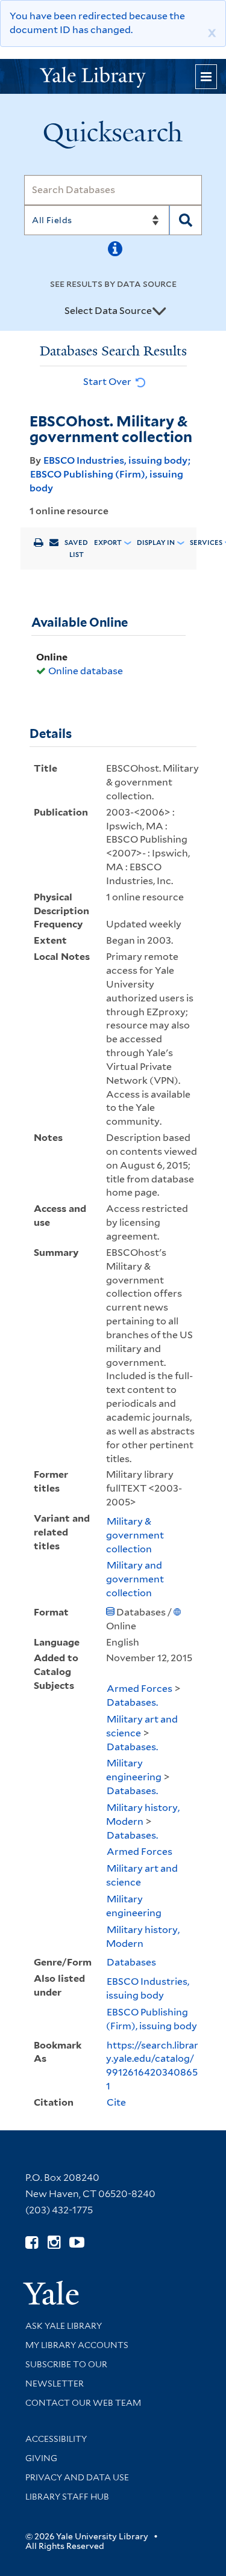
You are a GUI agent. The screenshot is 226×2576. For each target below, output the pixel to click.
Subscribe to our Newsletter (66, 2374)
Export (108, 543)
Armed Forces (140, 1689)
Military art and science (142, 1726)
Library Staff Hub (67, 2497)
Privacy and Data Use (77, 2477)
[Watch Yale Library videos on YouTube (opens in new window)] (77, 2242)
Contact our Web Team (83, 2403)
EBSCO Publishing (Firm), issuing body (152, 2019)
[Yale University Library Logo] (113, 76)
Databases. (132, 1702)
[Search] (186, 220)
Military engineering (134, 1770)
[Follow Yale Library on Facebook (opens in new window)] (32, 2242)
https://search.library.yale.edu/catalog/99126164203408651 (152, 2066)
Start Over (108, 382)
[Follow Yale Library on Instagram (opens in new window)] (54, 2242)
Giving (41, 2458)
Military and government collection (135, 1579)
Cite (116, 2102)
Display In (156, 543)
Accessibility (56, 2439)
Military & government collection (135, 1535)
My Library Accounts (77, 2345)
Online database (86, 671)
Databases (131, 1962)
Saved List (76, 549)
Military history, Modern (143, 1815)
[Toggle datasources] (159, 312)
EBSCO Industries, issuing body (115, 460)
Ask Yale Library (64, 2326)
